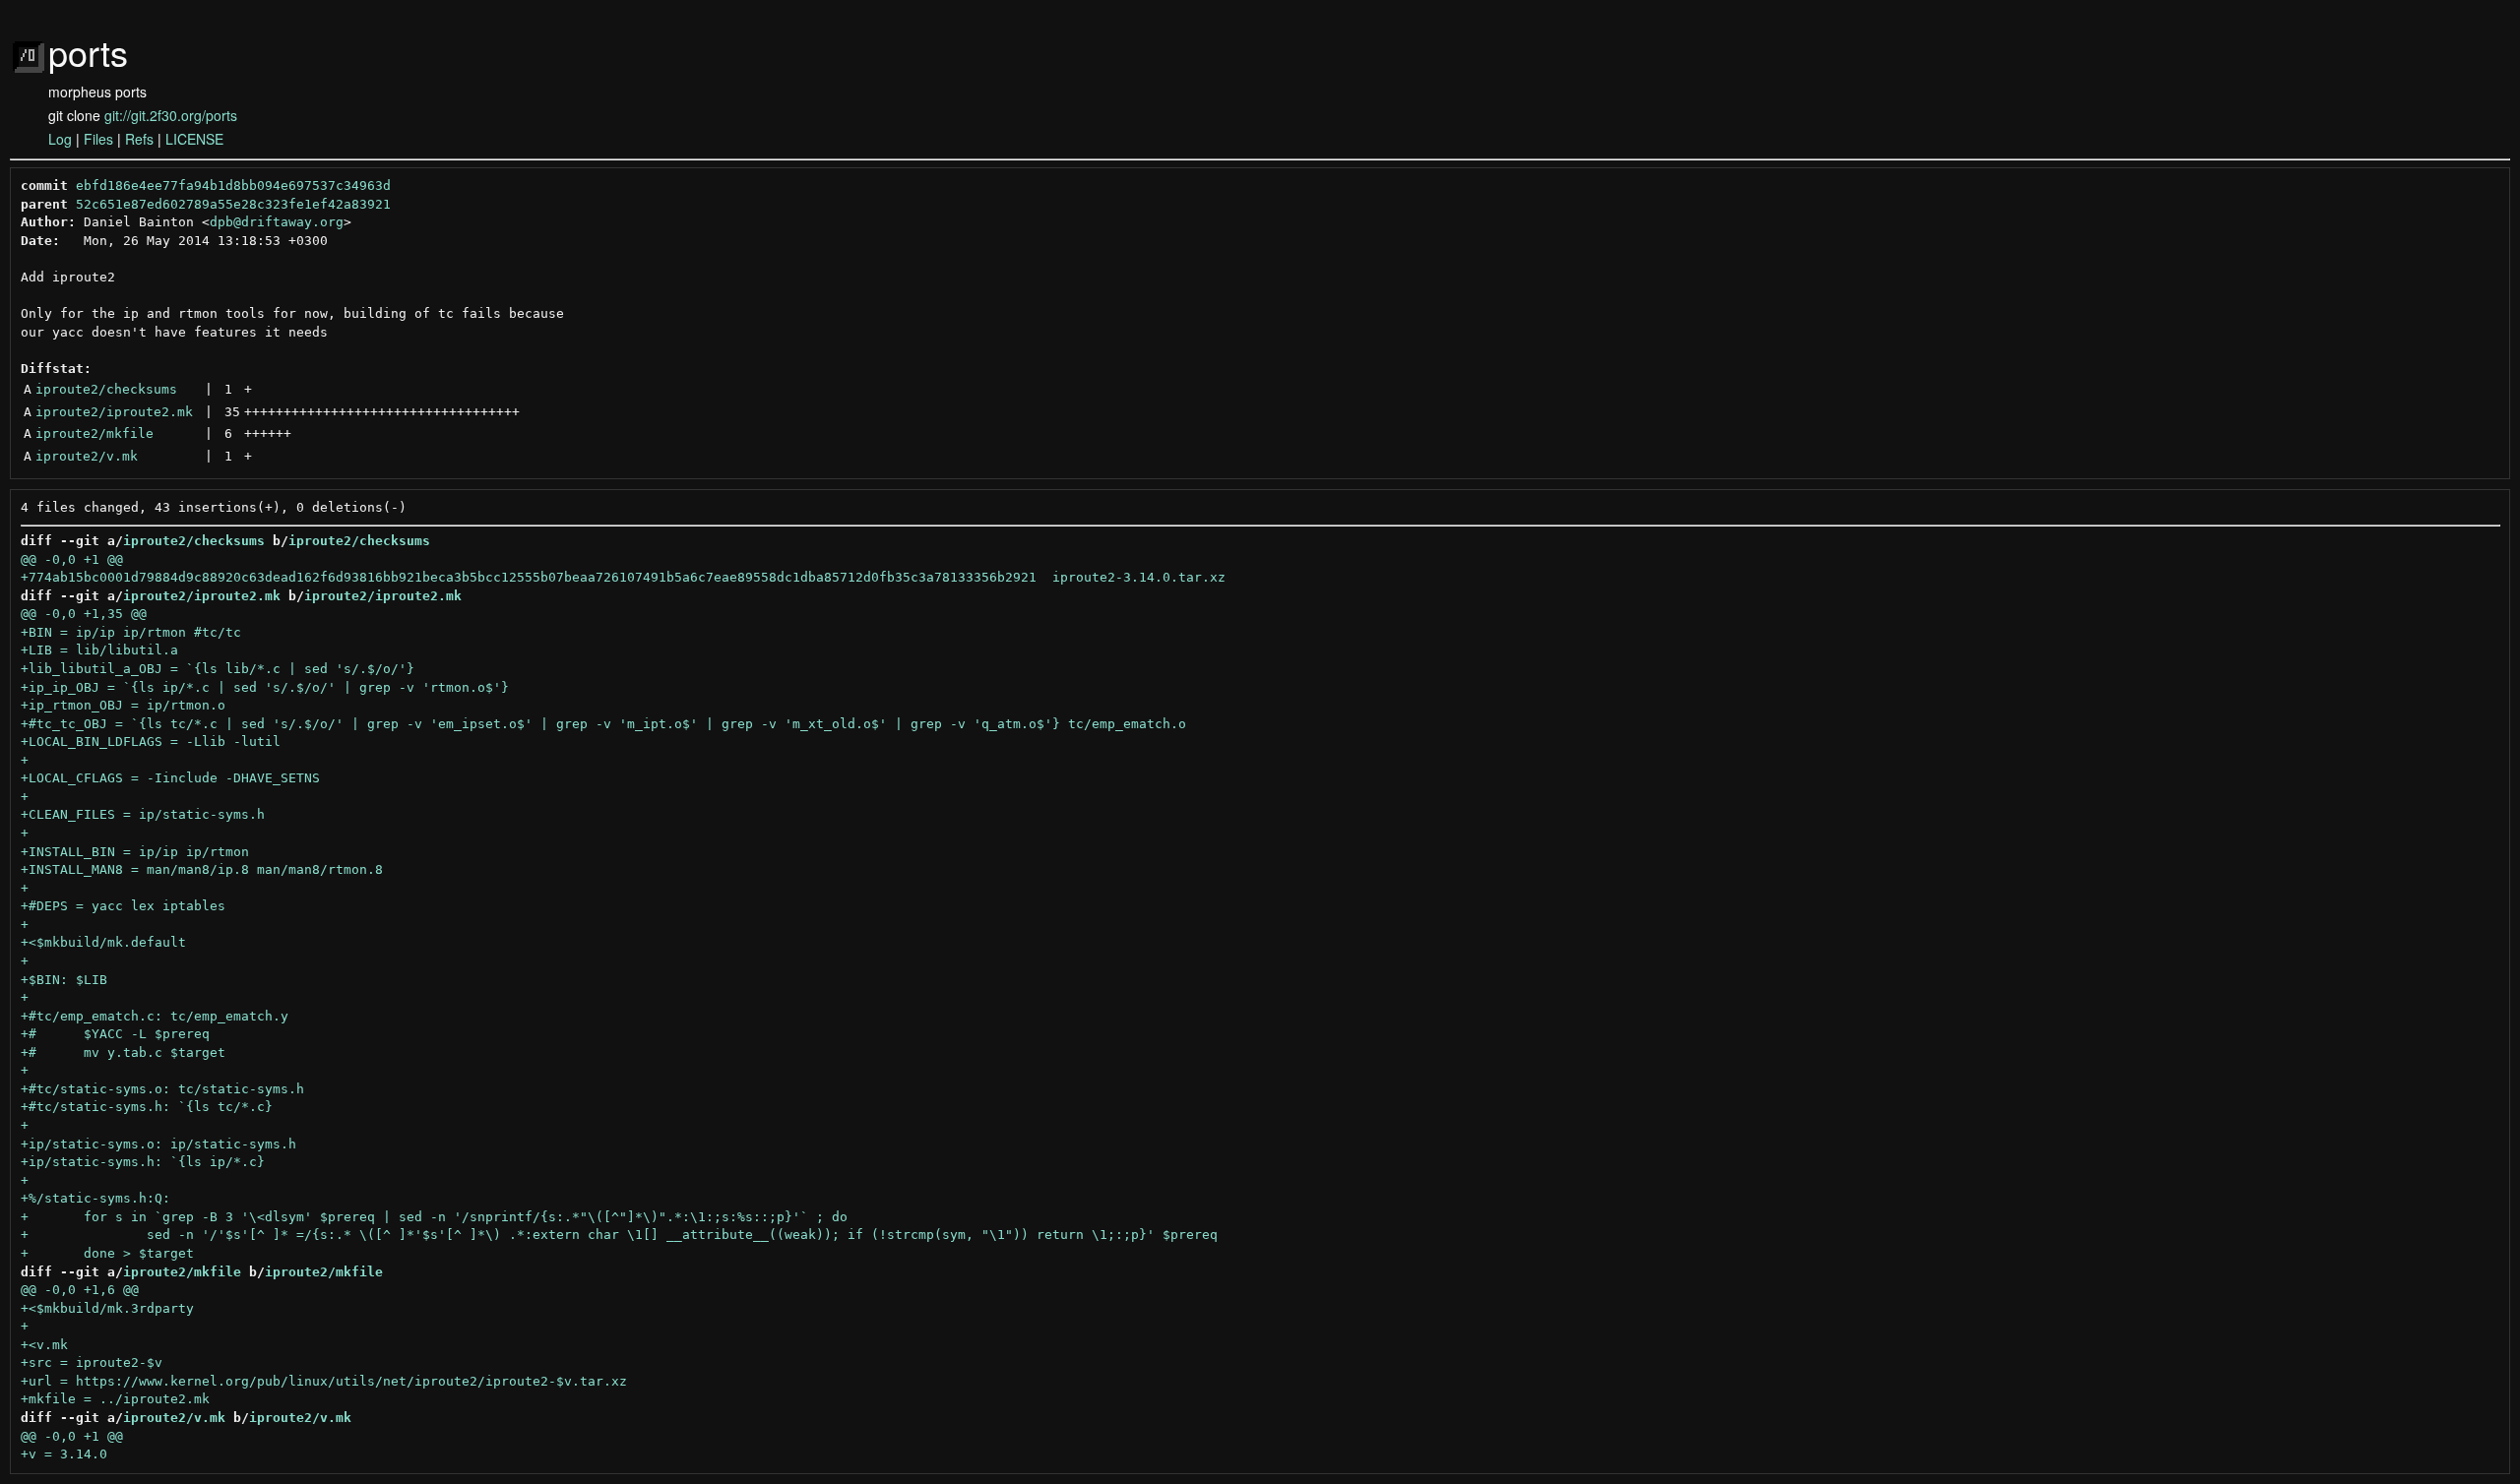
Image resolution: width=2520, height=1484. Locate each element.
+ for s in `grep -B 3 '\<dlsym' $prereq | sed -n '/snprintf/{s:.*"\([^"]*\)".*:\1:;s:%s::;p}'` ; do (434, 1217)
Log (60, 139)
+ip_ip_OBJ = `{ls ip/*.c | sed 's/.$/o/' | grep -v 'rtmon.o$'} (265, 687)
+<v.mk (44, 1345)
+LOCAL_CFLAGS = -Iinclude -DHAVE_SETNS (170, 778)
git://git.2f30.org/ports (171, 115)
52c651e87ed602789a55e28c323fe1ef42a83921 (233, 204)
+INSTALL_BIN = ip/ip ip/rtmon (135, 852)
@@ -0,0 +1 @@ (72, 559)
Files (98, 139)
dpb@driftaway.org (277, 222)
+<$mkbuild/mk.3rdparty (107, 1308)
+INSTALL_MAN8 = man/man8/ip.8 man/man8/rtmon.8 (202, 869)
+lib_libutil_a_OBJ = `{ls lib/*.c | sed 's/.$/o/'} (218, 669)
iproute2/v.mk (87, 456)
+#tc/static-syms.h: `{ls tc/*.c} (147, 1107)
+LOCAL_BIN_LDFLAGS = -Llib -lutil (151, 742)
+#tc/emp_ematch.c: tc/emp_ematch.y (155, 1016)
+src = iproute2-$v (92, 1362)
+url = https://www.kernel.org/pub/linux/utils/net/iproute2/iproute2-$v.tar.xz (324, 1381)
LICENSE (194, 139)
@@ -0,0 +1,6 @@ (80, 1290)
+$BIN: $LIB (64, 980)
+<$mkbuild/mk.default (103, 942)
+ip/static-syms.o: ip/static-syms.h (158, 1144)
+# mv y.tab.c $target (123, 1052)
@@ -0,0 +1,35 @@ (84, 614)
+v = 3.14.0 (64, 1454)
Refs (139, 139)
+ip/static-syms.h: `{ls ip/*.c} (143, 1162)
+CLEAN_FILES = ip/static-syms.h (143, 814)
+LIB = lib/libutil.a (99, 650)
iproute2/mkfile (94, 433)
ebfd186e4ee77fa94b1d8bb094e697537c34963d (233, 185)
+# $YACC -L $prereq (115, 1034)
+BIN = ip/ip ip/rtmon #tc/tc (131, 632)
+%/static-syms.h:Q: (95, 1198)
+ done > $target (107, 1253)
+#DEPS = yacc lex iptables (123, 906)
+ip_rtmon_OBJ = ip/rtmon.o (123, 705)
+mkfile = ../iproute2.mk (115, 1399)
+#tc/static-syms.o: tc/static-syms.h (162, 1089)
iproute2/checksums (106, 389)
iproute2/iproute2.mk (114, 412)
